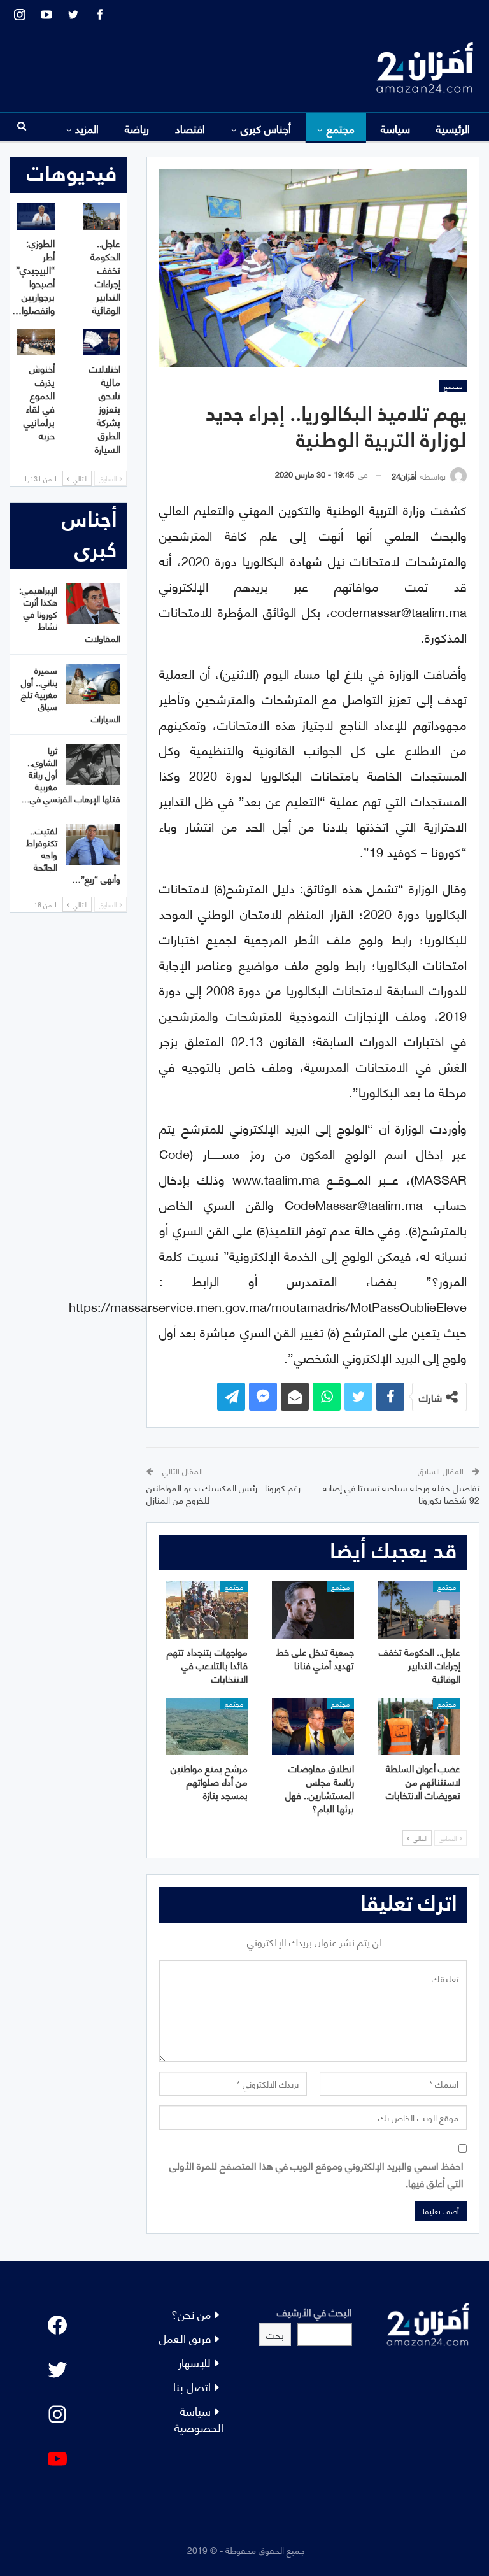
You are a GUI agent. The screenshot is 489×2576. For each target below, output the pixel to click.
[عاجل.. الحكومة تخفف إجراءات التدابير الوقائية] (419, 1609)
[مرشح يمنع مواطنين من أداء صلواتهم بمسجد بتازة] (207, 1726)
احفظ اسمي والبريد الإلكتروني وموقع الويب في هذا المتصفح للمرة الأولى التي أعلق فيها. (316, 2174)
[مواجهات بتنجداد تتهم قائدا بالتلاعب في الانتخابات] (207, 1609)
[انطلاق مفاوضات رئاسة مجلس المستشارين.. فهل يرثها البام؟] (313, 1726)
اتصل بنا (192, 2386)
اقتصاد (190, 128)
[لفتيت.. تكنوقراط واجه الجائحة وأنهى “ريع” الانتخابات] (93, 844)
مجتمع (341, 128)
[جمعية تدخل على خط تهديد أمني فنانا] (313, 1609)
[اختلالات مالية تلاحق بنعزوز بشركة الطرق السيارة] (102, 343)
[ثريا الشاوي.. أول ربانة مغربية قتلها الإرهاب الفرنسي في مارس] (93, 764)
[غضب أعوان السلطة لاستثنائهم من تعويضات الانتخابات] (419, 1726)
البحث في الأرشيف (315, 2311)
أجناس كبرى (266, 128)
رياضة (137, 128)
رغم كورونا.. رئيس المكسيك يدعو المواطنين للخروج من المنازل (223, 1494)
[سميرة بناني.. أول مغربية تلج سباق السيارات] (93, 684)
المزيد (87, 128)
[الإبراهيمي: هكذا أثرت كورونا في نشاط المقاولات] (93, 604)
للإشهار (195, 2362)
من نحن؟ (191, 2313)
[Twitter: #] (57, 2370)
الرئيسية (453, 128)
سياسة (395, 128)
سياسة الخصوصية (199, 2418)
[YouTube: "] (57, 2459)
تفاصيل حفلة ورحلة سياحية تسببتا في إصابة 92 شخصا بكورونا (401, 1494)
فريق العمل (185, 2338)
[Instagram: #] (57, 2414)
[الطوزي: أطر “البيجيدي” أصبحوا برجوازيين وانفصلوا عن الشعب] (36, 217)
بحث (275, 2334)
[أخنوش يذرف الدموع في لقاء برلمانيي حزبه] (36, 343)
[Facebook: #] (57, 2325)
